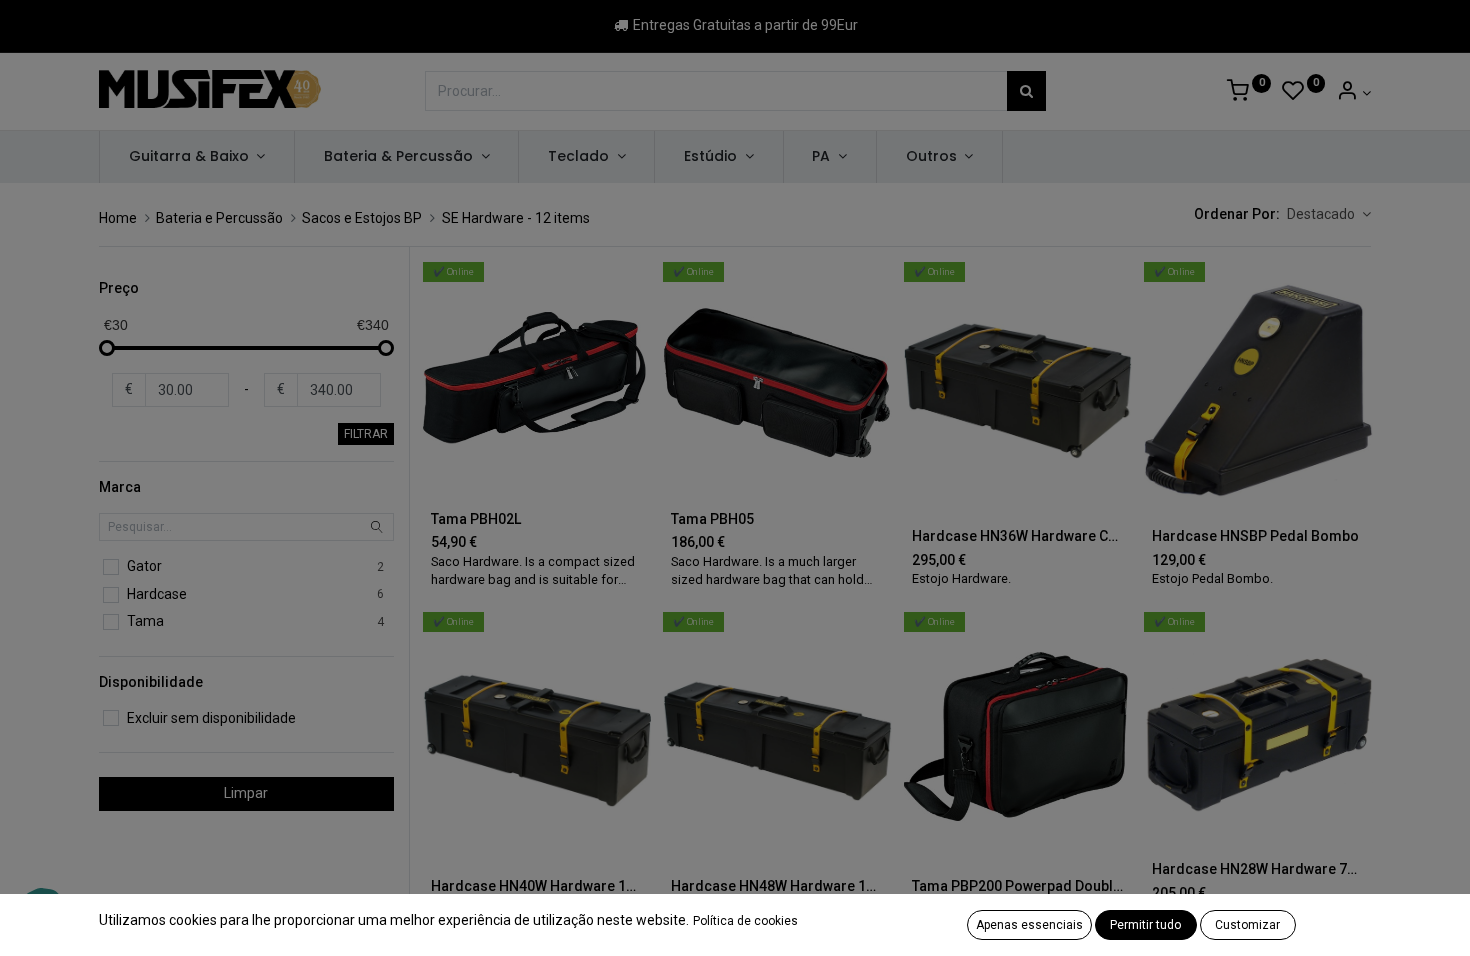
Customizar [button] (1247, 925)
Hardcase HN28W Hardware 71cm (1258, 869)
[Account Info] (1353, 93)
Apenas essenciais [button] (1029, 925)
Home (118, 218)
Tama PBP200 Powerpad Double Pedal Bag (1018, 886)
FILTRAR (366, 434)
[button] (1329, 215)
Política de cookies (745, 921)
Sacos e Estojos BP (362, 218)
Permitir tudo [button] (1145, 925)
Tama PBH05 (712, 519)
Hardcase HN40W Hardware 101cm (537, 886)
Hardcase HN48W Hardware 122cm (777, 886)
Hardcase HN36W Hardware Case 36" (1018, 536)
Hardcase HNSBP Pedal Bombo (1255, 536)
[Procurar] (1026, 91)
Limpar (246, 793)
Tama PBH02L (476, 519)
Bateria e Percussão (219, 218)
